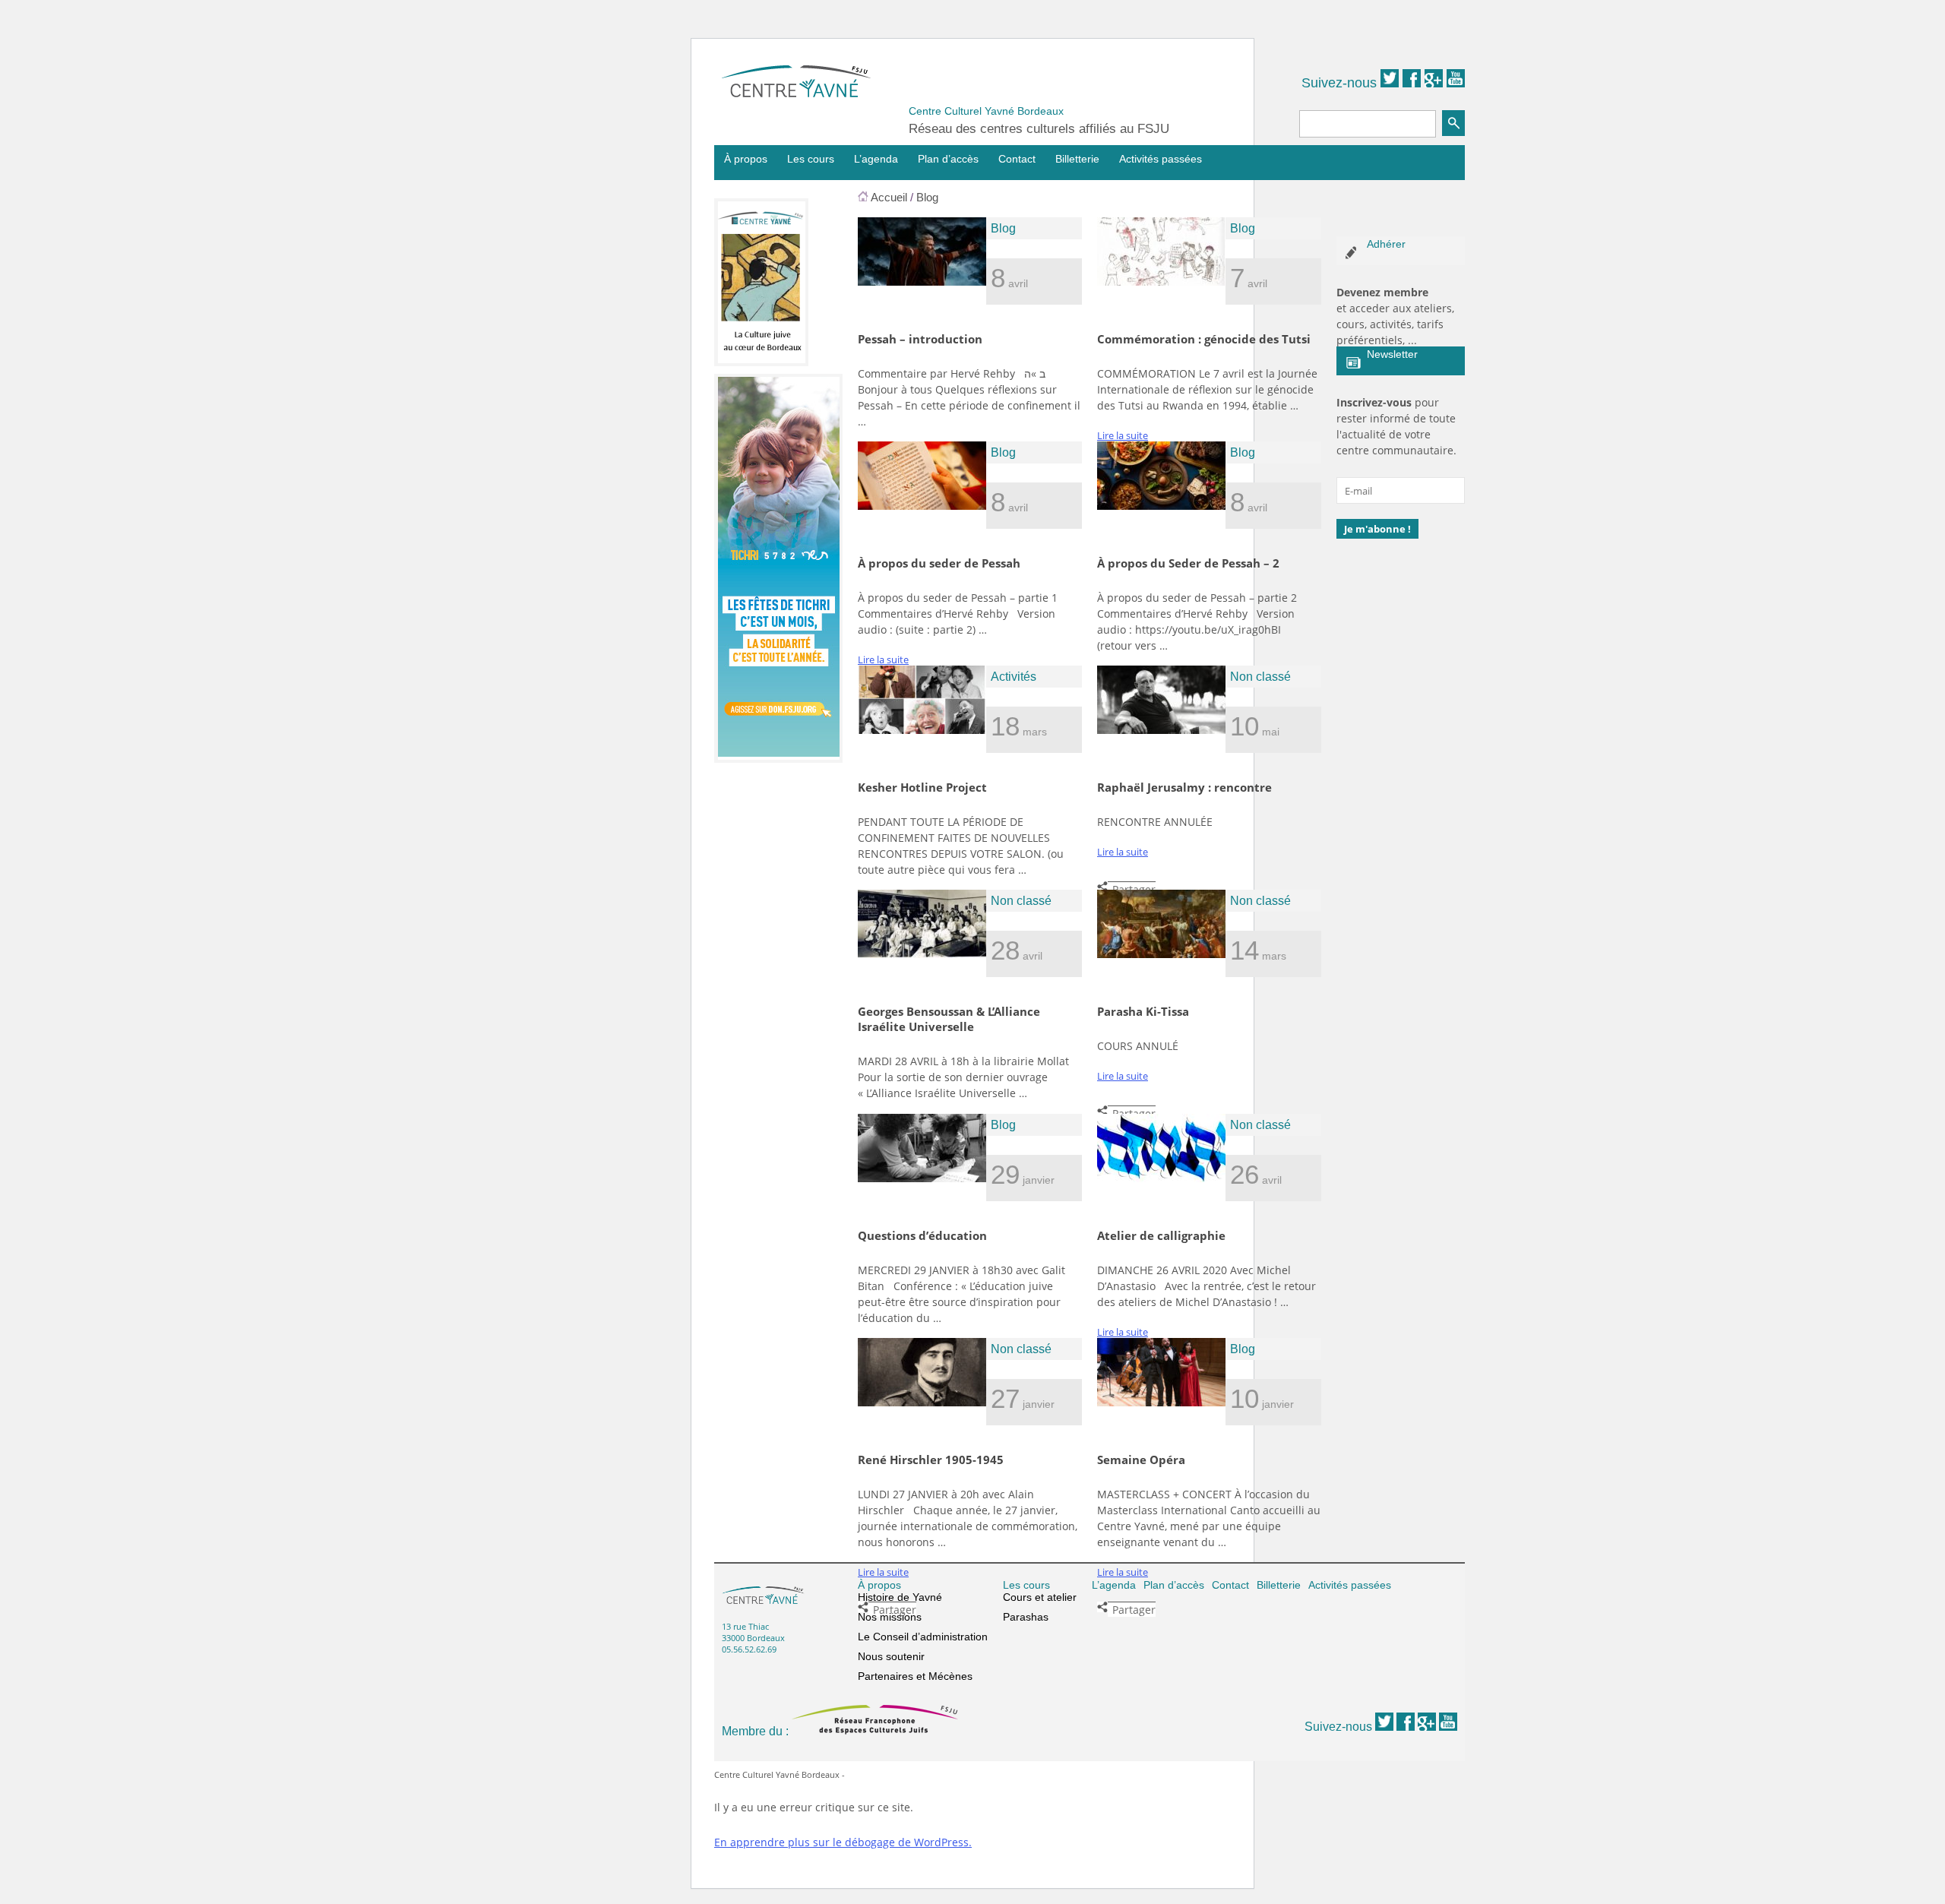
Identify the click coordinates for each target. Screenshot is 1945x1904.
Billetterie (1077, 159)
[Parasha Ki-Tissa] (1161, 954)
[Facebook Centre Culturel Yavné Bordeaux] (1412, 83)
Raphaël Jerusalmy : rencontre (1184, 787)
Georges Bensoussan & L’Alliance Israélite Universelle (949, 1019)
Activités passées (1161, 159)
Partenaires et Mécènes (915, 1676)
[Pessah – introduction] (922, 282)
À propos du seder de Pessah (939, 563)
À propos (746, 159)
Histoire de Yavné (900, 1597)
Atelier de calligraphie (1161, 1235)
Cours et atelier (1040, 1597)
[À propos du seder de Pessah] (922, 506)
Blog (927, 197)
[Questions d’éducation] (922, 1178)
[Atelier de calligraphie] (1161, 1178)
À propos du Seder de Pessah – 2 (1188, 563)
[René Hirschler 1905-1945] (922, 1403)
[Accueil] (863, 197)
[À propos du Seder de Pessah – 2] (1161, 506)
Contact (1017, 159)
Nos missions (890, 1617)
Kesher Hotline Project (922, 787)
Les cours (811, 159)
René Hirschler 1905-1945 (931, 1460)
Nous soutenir (891, 1656)
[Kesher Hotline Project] (922, 730)
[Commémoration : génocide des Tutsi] (1161, 282)
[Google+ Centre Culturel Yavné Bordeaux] (1434, 83)
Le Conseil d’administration (923, 1637)
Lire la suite (1123, 435)
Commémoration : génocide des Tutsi (1204, 339)
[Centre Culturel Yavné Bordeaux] (796, 93)
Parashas (1026, 1617)
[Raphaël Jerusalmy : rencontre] (1161, 730)
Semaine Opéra (1141, 1460)
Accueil (889, 197)
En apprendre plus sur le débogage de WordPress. (843, 1842)
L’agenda (876, 159)
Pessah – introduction (920, 339)
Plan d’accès (948, 159)
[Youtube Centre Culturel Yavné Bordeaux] (1456, 83)
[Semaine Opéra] (1161, 1403)
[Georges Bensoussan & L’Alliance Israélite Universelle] (922, 954)
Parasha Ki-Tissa (1143, 1011)
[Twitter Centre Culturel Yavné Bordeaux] (1390, 83)
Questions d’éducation (922, 1235)
